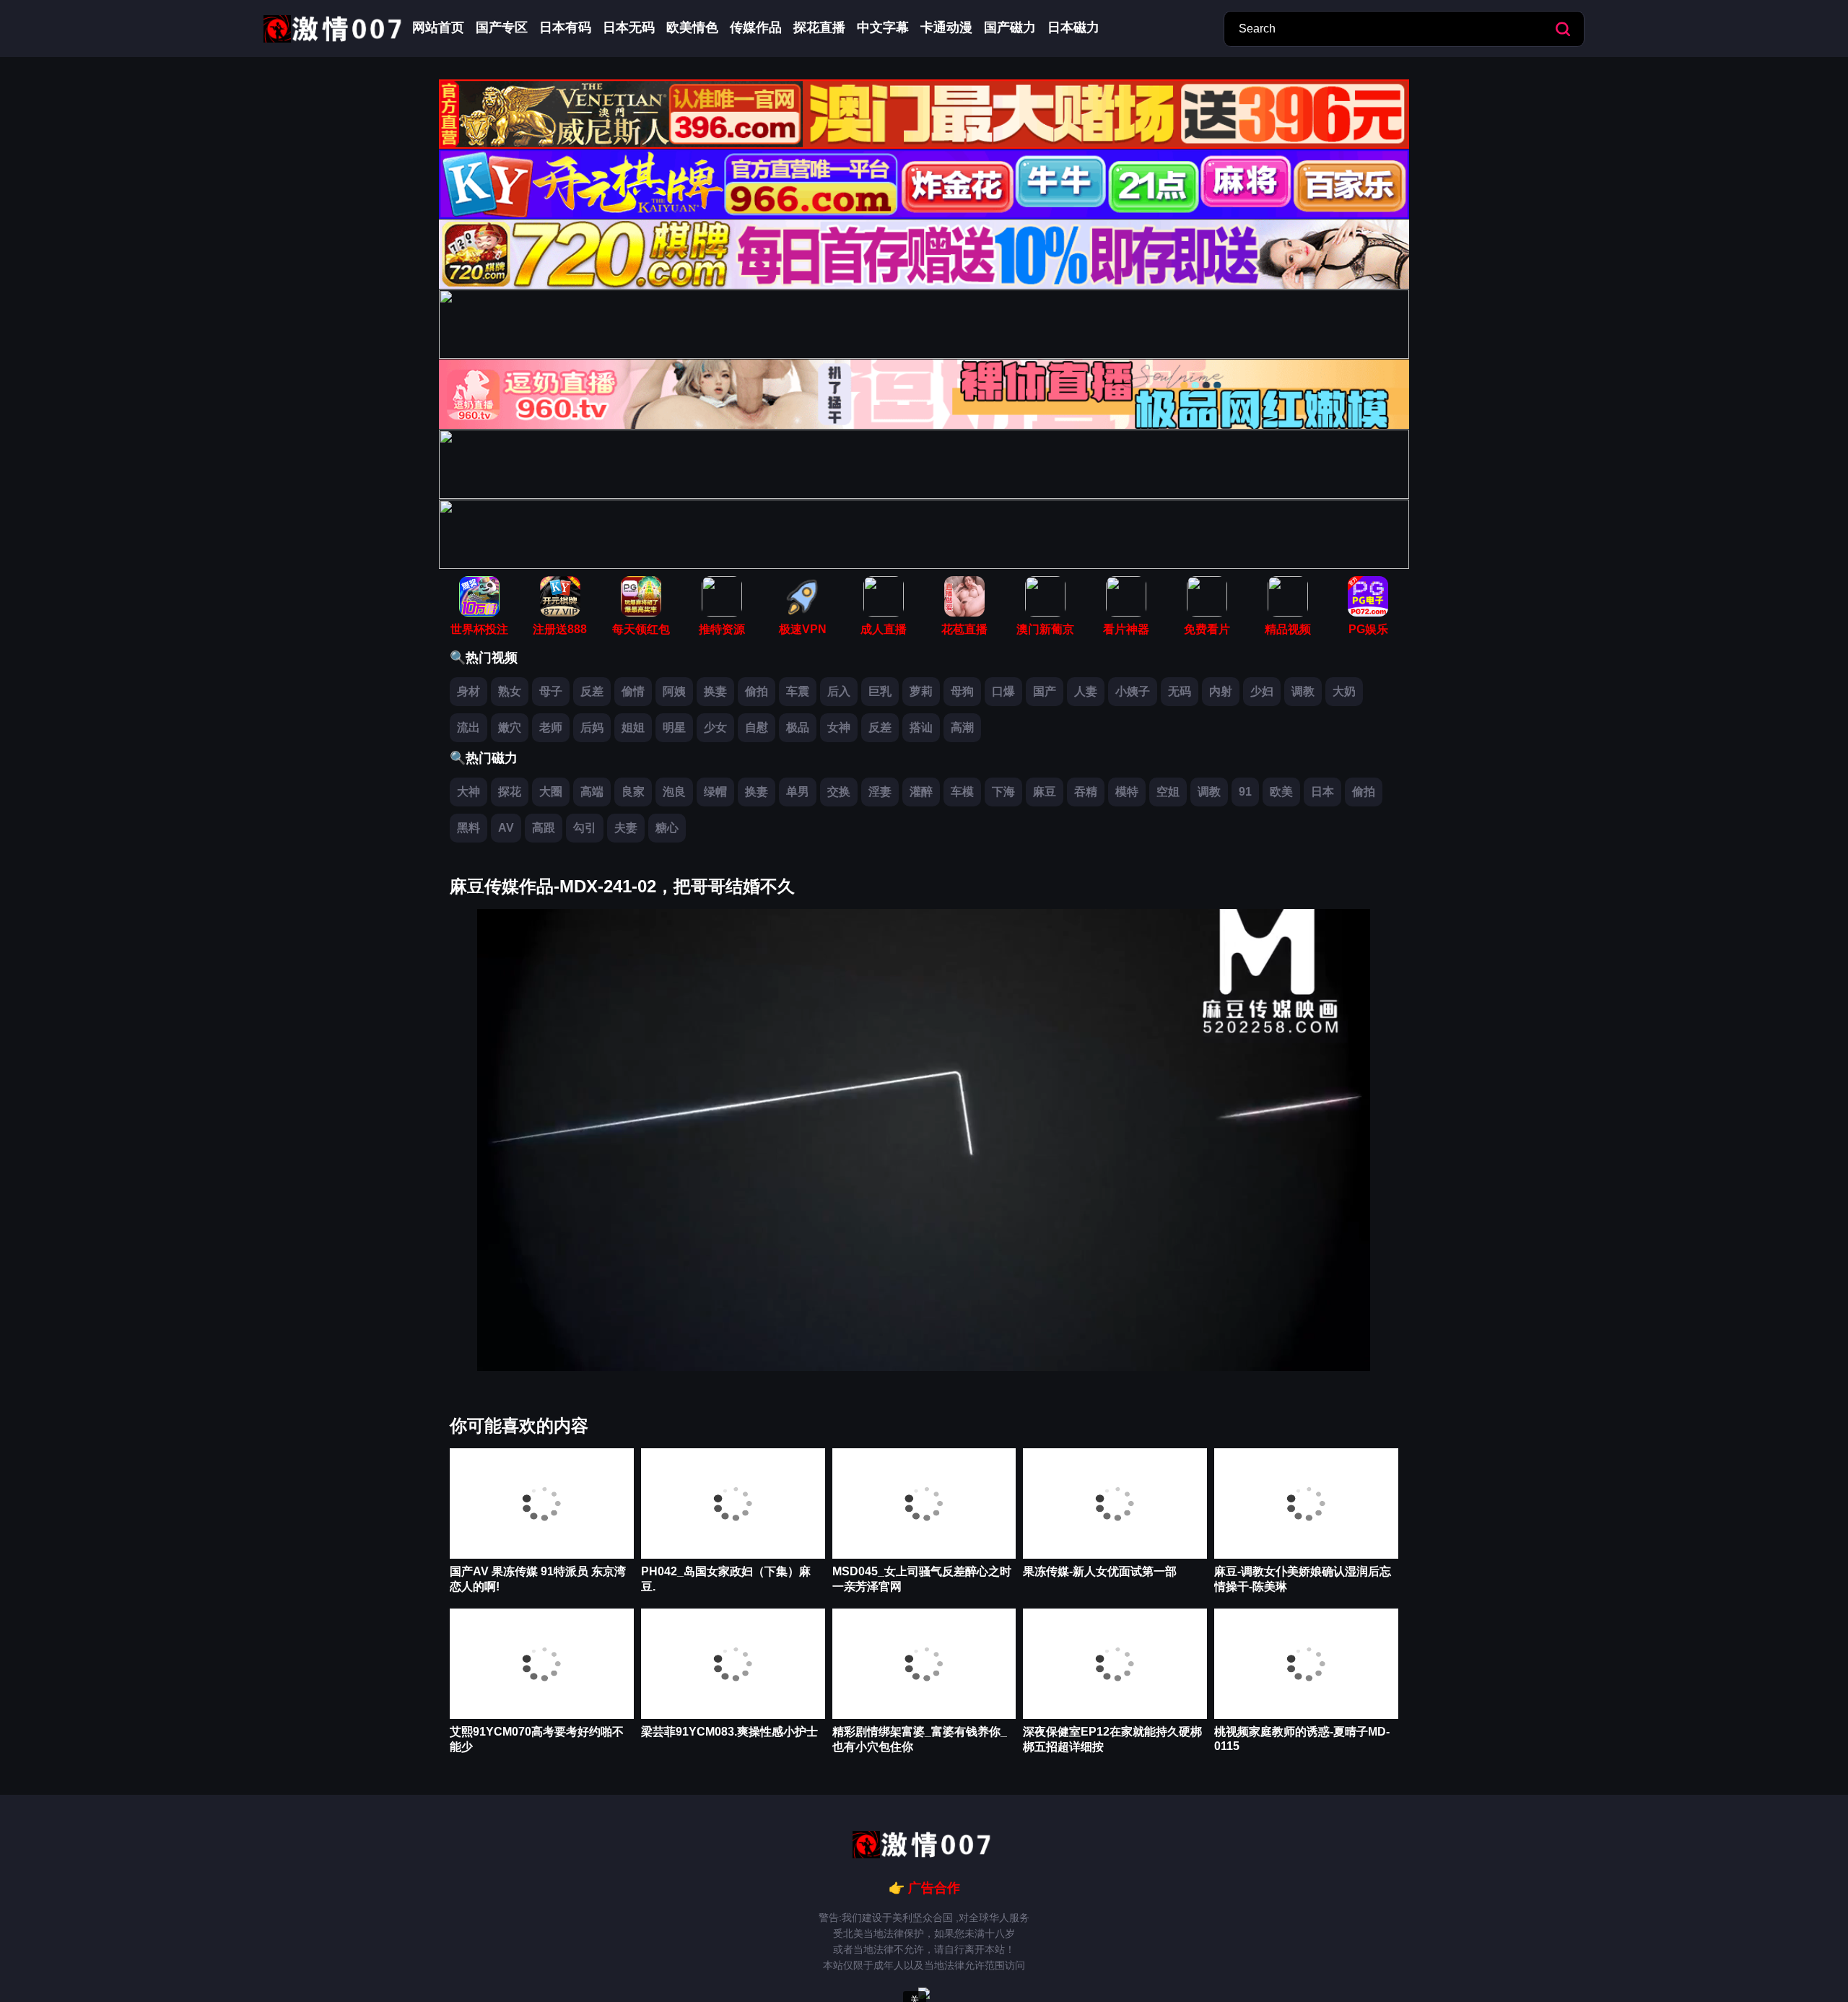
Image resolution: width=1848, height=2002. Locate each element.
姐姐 (633, 727)
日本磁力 (1073, 27)
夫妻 (626, 828)
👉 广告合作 (924, 1888)
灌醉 (921, 792)
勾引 (585, 828)
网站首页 (438, 27)
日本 (1322, 792)
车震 (798, 691)
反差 (592, 691)
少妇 (1262, 691)
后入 (839, 691)
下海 (1003, 792)
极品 (798, 727)
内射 (1221, 691)
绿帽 (715, 792)
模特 (1127, 792)
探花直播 (819, 27)
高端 (592, 792)
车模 (962, 792)
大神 (468, 792)
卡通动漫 (946, 27)
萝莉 (921, 691)
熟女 (510, 691)
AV (506, 828)
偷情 (633, 691)
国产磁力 (1010, 27)
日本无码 (629, 27)
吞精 (1086, 792)
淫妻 (880, 792)
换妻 (715, 691)
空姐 (1168, 792)
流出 (468, 727)
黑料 (468, 828)
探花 (510, 792)
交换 (839, 792)
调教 (1303, 691)
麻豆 (1045, 792)
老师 (551, 727)
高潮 (962, 727)
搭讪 (921, 727)
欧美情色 (692, 27)
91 (1245, 792)
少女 (715, 727)
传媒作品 (756, 27)
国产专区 (502, 27)
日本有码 (565, 27)
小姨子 (1133, 691)
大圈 (551, 792)
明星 (674, 727)
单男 (798, 792)
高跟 (544, 828)
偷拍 (757, 691)
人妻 (1086, 691)
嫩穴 (510, 727)
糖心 (667, 828)
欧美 (1281, 792)
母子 (551, 691)
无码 (1180, 691)
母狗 (962, 691)
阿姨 (674, 691)
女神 (839, 727)
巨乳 (880, 691)
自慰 (757, 727)
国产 (1045, 691)
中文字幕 (883, 27)
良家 (633, 792)
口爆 (1003, 691)
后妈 (592, 727)
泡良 (674, 792)
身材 (468, 691)
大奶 (1344, 691)
